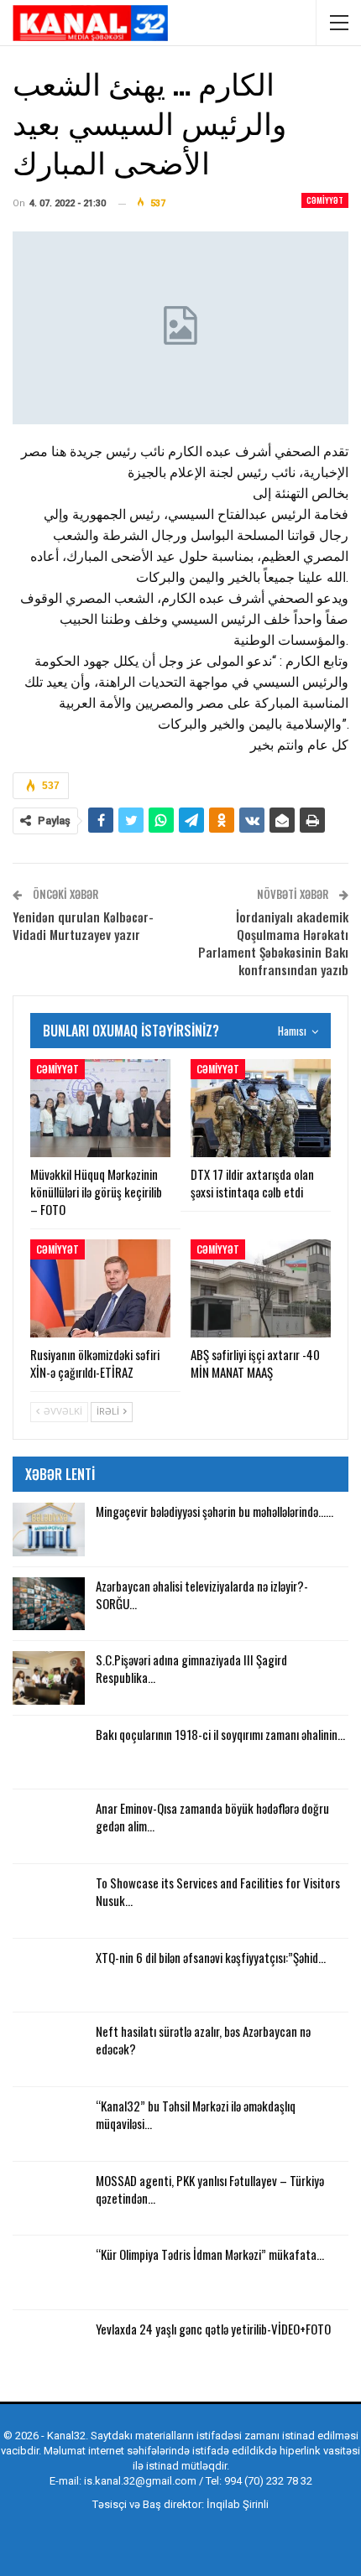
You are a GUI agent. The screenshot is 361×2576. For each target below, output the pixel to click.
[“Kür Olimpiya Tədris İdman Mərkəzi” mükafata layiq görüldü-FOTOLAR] (49, 2272)
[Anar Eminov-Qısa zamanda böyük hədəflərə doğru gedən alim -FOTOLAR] (49, 1826)
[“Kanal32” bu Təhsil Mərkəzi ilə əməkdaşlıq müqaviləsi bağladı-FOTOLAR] (49, 2124)
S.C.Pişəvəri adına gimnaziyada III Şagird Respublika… (191, 1668)
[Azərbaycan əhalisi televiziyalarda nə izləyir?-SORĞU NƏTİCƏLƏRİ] (49, 1604)
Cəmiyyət (325, 200)
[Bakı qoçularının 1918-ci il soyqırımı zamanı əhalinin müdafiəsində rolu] (49, 1753)
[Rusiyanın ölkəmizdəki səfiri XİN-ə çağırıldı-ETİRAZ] (100, 1288)
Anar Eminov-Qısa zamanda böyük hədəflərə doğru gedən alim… (212, 1817)
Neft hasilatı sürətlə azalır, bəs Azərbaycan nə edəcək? (203, 2040)
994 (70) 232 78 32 (268, 2481)
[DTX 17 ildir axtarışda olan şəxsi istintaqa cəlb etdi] (261, 1108)
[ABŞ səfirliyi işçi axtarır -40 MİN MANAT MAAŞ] (261, 1288)
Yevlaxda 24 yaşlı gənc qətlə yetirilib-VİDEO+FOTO (213, 2329)
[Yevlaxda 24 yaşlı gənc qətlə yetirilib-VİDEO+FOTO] (49, 2347)
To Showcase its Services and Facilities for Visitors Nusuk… (218, 1891)
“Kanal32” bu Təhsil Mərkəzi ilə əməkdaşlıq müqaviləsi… (196, 2114)
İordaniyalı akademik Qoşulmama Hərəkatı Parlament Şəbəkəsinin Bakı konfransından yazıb (273, 943)
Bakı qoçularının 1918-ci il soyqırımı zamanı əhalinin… (220, 1734)
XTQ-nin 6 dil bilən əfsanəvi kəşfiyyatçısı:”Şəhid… (211, 1957)
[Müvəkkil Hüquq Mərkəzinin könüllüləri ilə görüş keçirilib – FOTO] (100, 1108)
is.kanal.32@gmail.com (140, 2481)
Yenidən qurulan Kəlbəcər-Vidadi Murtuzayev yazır (83, 925)
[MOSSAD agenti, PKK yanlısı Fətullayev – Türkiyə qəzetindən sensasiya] (49, 2199)
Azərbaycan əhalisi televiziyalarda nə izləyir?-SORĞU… (202, 1594)
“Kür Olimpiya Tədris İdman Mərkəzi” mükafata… (210, 2254)
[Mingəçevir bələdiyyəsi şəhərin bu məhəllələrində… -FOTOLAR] (49, 1529)
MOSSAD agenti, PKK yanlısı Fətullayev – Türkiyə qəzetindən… (210, 2189)
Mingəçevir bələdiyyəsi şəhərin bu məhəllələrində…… (215, 1511)
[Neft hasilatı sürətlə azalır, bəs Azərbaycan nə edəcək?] (49, 2049)
